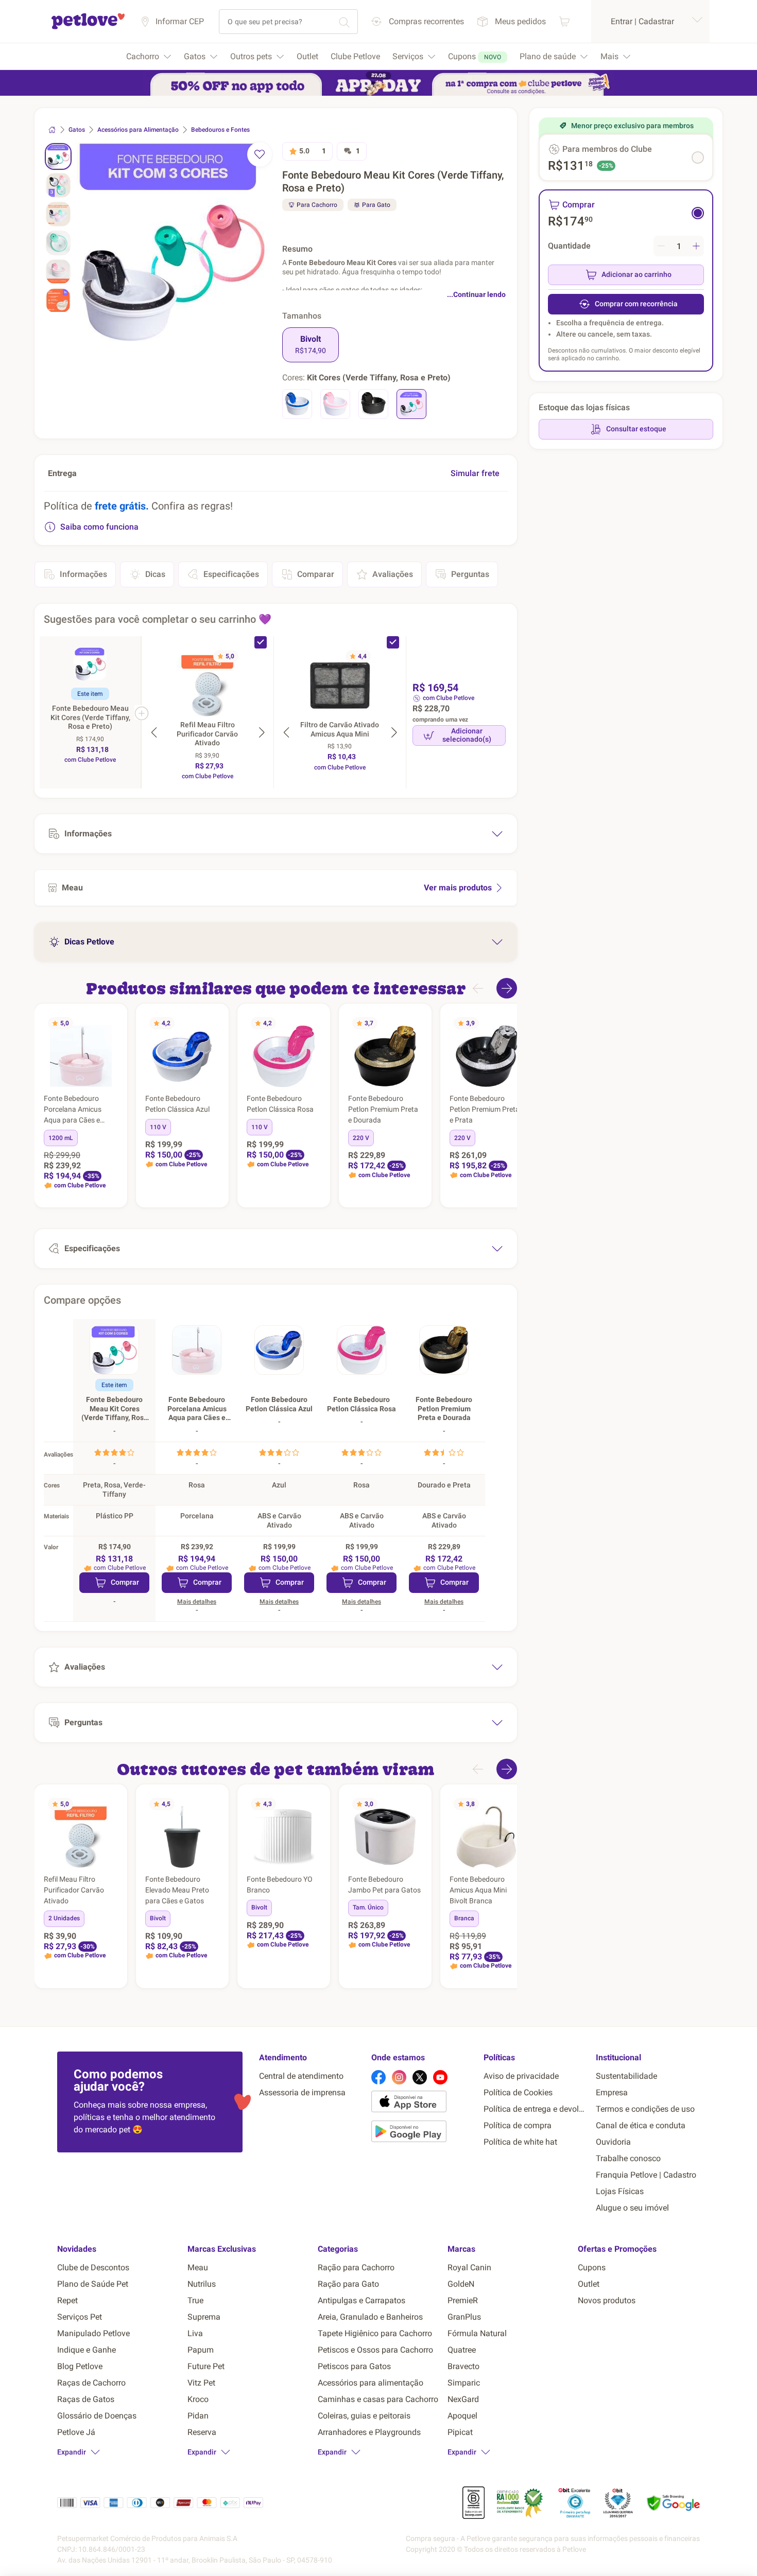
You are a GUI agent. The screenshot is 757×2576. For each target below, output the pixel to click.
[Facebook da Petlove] (378, 2077)
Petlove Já (76, 2432)
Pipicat (460, 2432)
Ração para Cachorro (356, 2267)
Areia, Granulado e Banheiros (370, 2317)
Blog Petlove (80, 2366)
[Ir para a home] (88, 28)
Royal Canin (469, 2267)
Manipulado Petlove (93, 2333)
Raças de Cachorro (91, 2383)
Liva (195, 2333)
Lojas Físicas (620, 2191)
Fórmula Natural (477, 2333)
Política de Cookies (518, 2092)
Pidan (198, 2416)
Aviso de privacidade (521, 2076)
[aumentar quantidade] (696, 246)
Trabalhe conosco (628, 2158)
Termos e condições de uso (645, 2109)
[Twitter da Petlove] (420, 2077)
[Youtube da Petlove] (440, 2077)
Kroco (198, 2399)
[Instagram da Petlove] (399, 2077)
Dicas (155, 574)
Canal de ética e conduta (641, 2125)
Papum (201, 2350)
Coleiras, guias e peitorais (364, 2416)
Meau (198, 2267)
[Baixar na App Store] (423, 2104)
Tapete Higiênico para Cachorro (375, 2333)
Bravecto (463, 2366)
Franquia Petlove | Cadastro (646, 2175)
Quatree (462, 2350)
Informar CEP (180, 21)
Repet (67, 2300)
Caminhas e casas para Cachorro (378, 2399)
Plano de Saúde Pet (93, 2284)
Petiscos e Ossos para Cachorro (375, 2350)
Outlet (589, 2284)
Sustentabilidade (626, 2076)
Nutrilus (202, 2284)
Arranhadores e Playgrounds (369, 2432)
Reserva (202, 2432)
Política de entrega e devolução (536, 2109)
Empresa (612, 2092)
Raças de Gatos (86, 2399)
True (195, 2300)
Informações (83, 574)
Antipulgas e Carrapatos (362, 2300)
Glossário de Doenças (97, 2416)
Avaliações (393, 574)
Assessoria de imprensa (302, 2092)
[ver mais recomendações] (507, 988)
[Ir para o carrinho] (564, 21)
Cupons (592, 2267)
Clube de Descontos (93, 2267)
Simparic (464, 2383)
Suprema (204, 2317)
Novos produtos (607, 2300)
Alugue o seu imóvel (632, 2208)
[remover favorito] (260, 154)
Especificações (231, 574)
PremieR (463, 2300)
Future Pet (206, 2366)
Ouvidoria (613, 2142)
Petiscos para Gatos (354, 2366)
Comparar (316, 574)
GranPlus (464, 2317)
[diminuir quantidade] (661, 246)
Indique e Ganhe (87, 2350)
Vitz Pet (201, 2383)
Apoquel (462, 2416)
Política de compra (518, 2125)
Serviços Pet (80, 2317)
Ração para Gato (348, 2284)
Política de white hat (520, 2142)
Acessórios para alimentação (371, 2383)
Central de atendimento (301, 2076)
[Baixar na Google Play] (423, 2133)
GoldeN (461, 2284)
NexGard (463, 2399)
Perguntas (470, 574)
